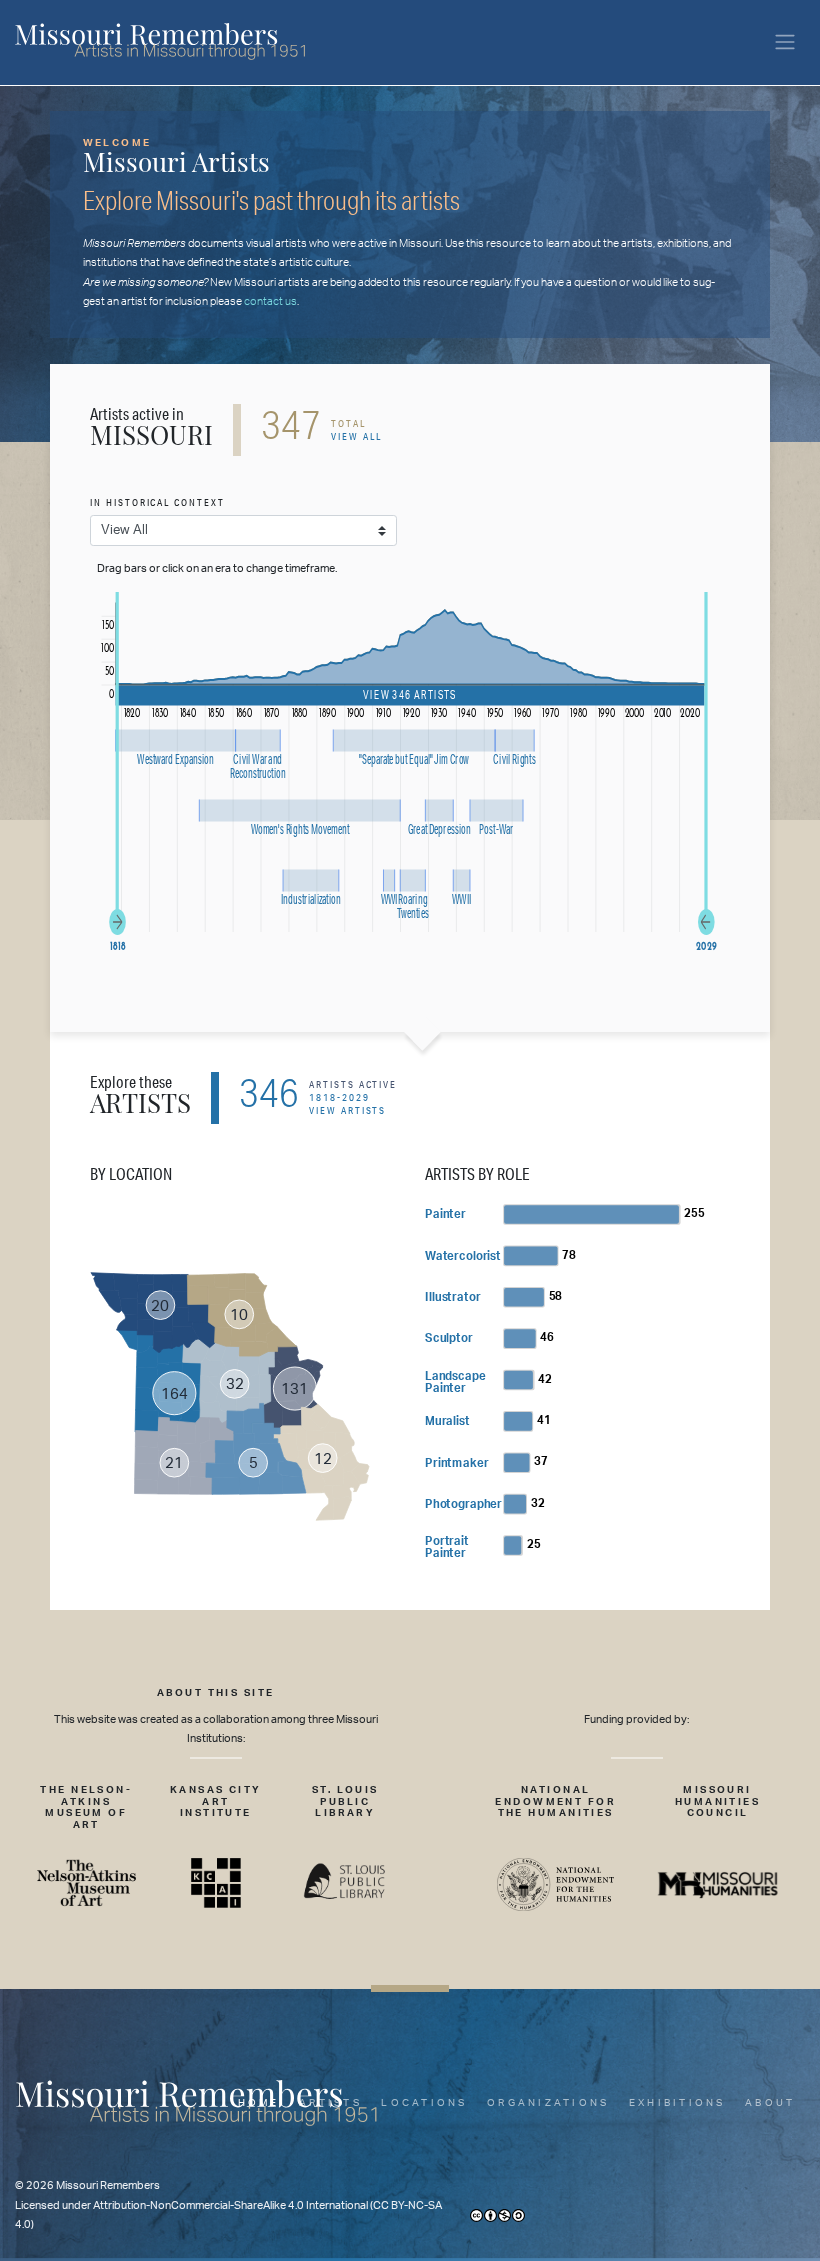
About (770, 2103)
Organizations (548, 2103)
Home (259, 2103)
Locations (424, 2103)
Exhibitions (677, 2103)
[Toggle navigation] (785, 42)
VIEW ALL (356, 436)
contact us (270, 301)
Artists (330, 2103)
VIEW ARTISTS (347, 1110)
